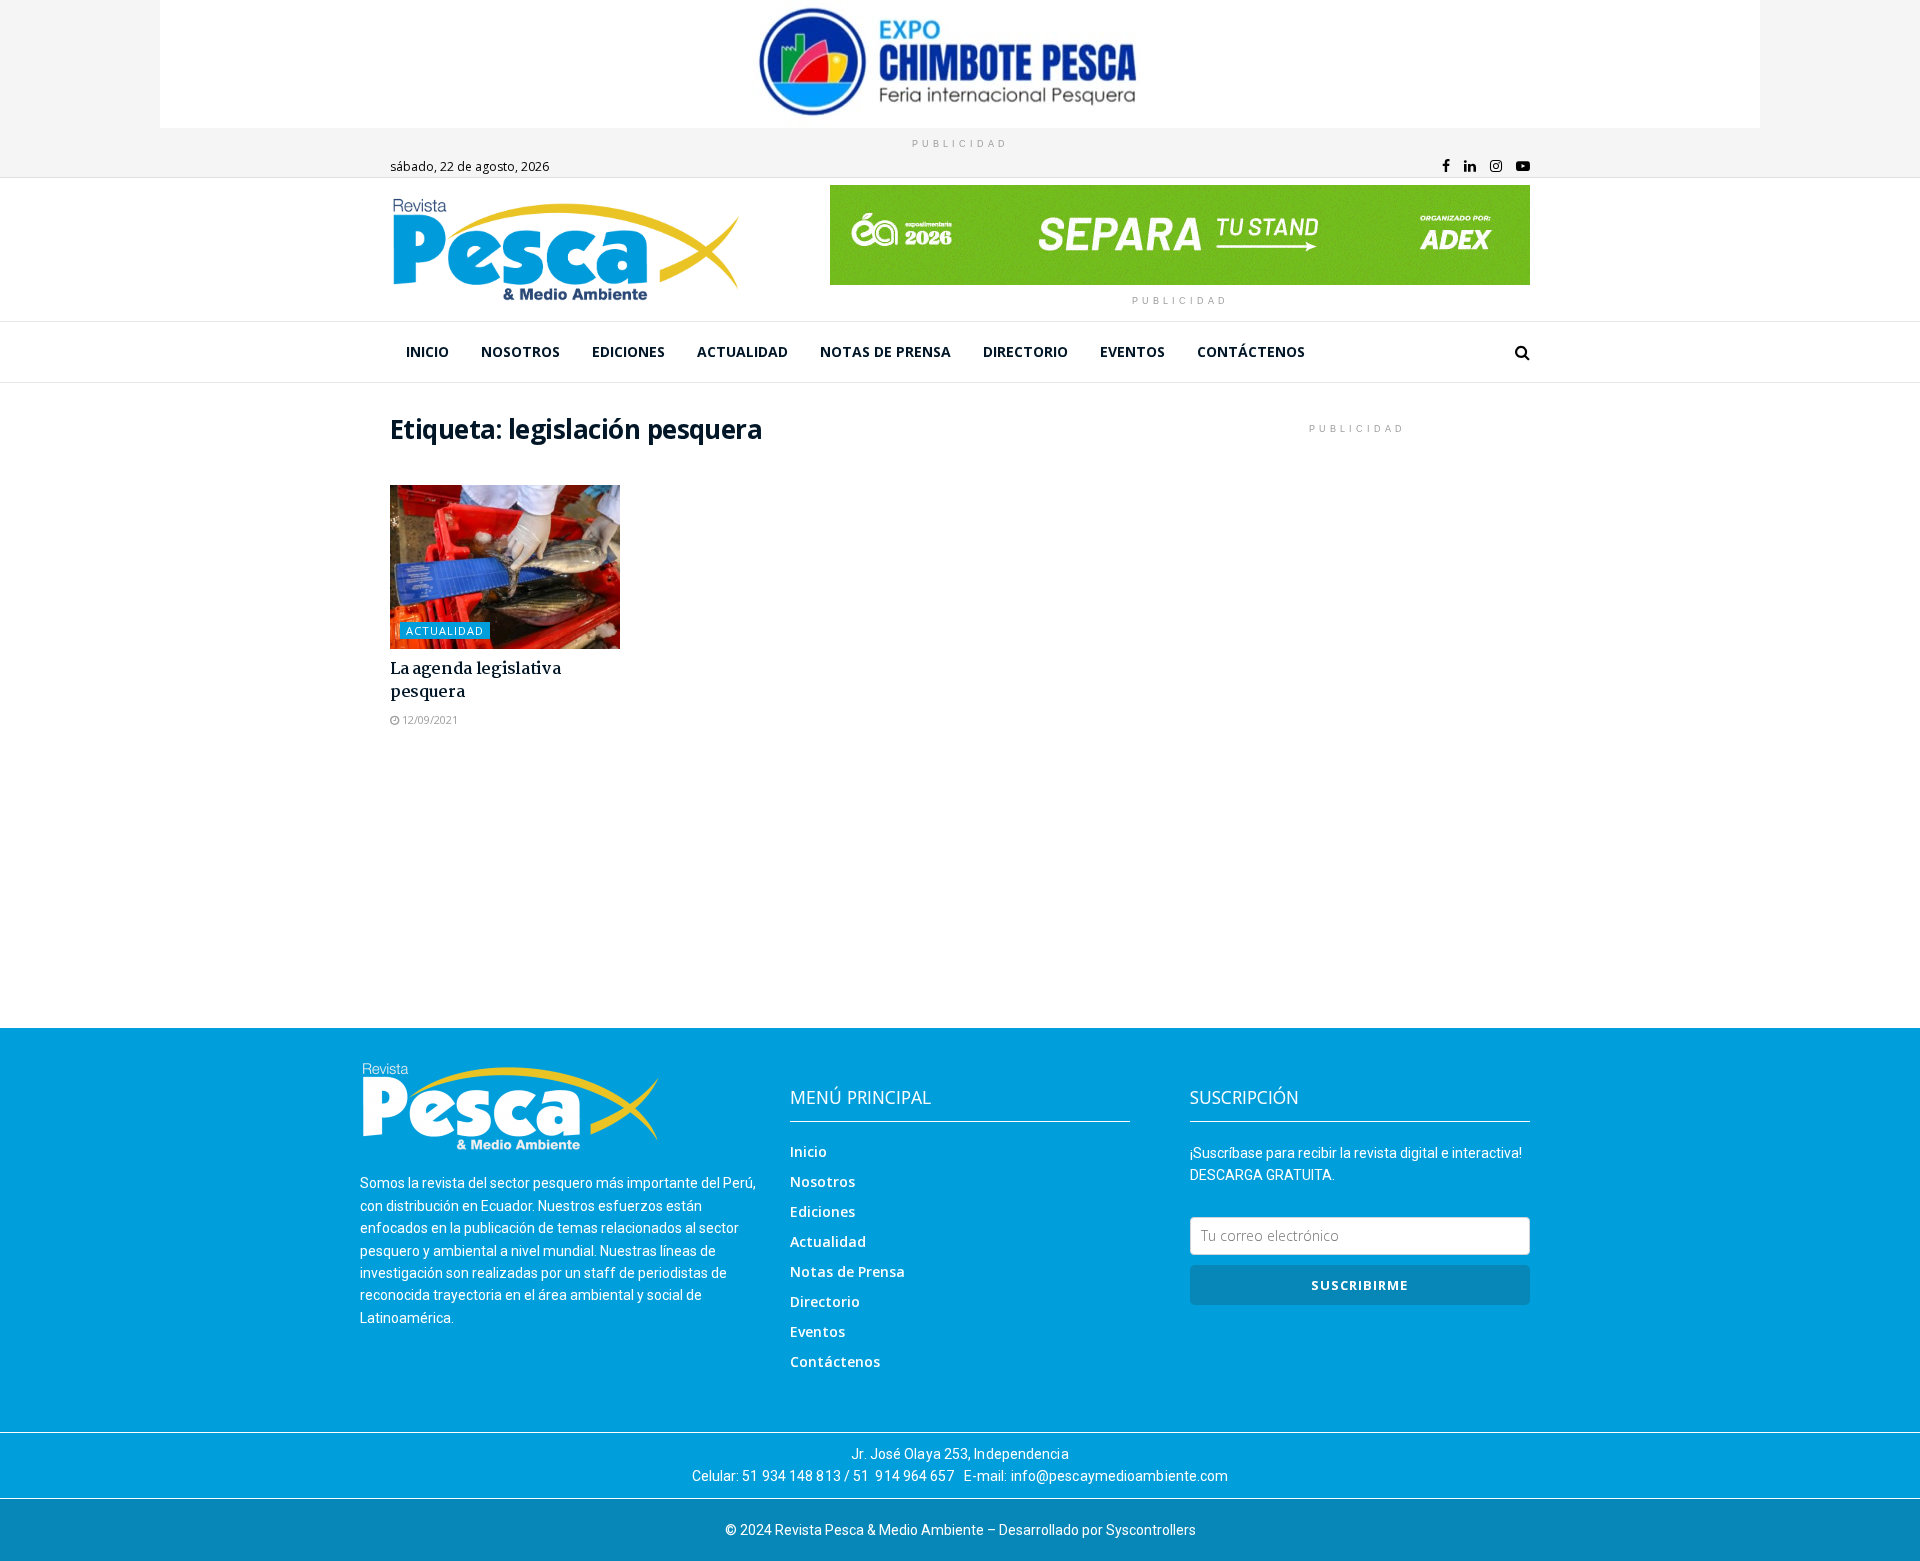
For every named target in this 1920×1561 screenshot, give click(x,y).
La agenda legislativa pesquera (475, 680)
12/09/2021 (428, 719)
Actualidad (742, 351)
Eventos (1132, 351)
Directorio (1025, 351)
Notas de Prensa (885, 351)
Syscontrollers (1151, 1530)
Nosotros (520, 351)
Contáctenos (1251, 351)
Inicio (427, 351)
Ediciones (628, 351)
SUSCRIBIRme (1359, 1285)
